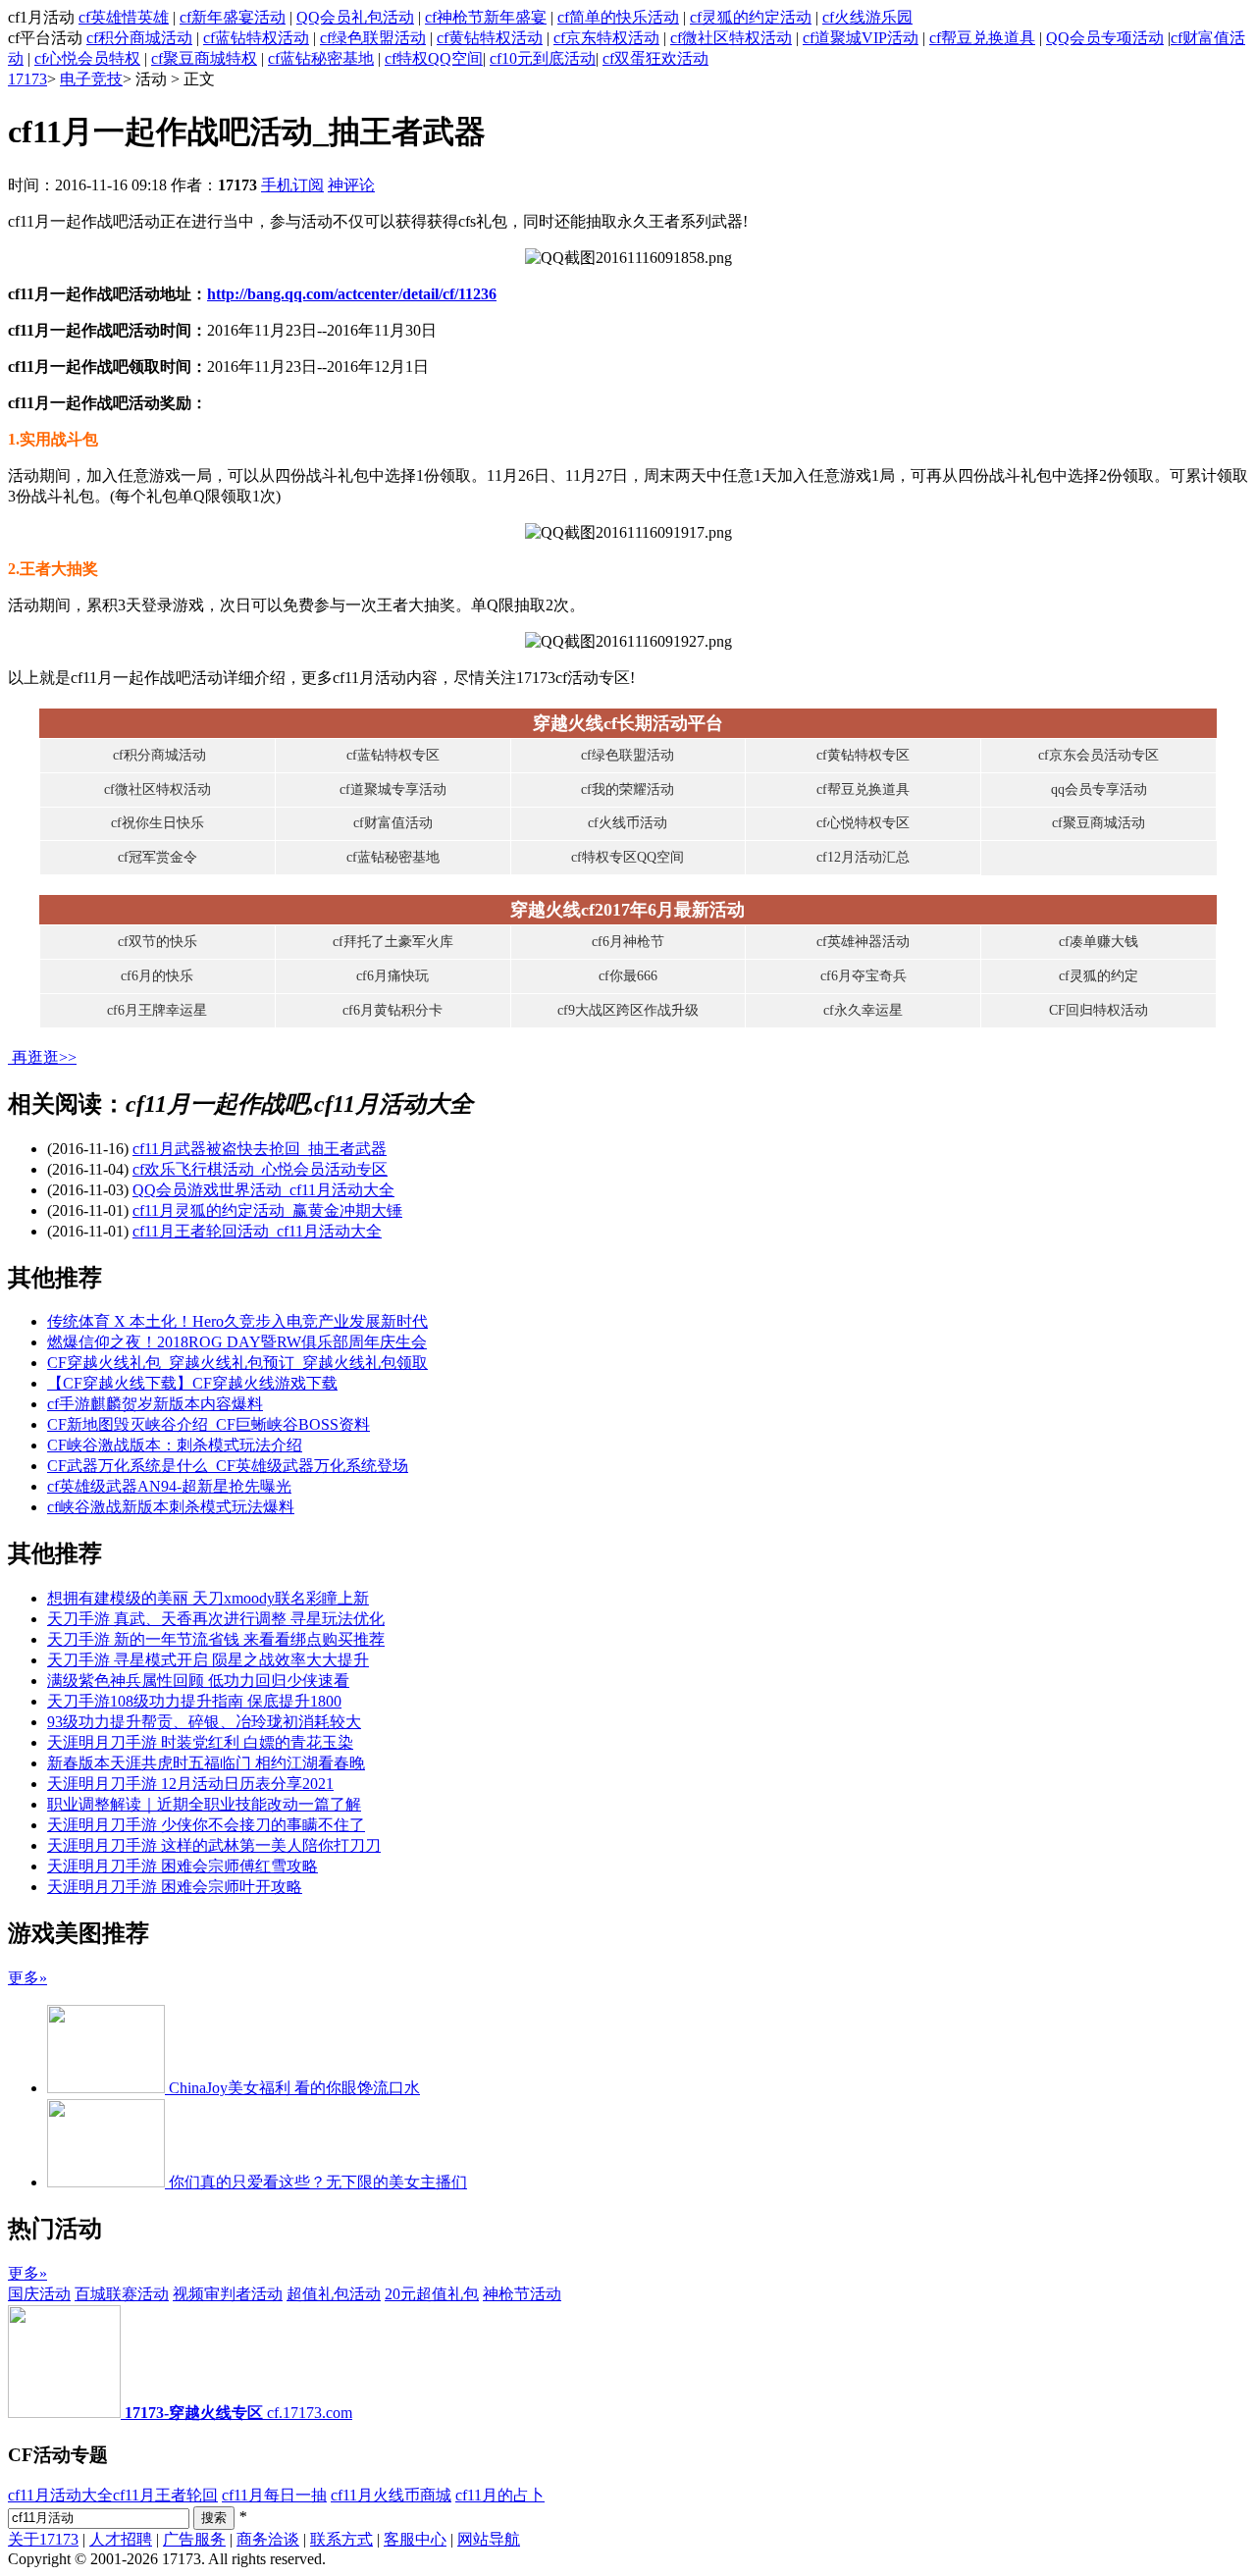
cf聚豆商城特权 (204, 58)
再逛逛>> (44, 1057)
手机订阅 (292, 185)
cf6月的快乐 (157, 976)
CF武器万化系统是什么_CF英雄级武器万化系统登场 (228, 1466)
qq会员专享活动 (1099, 789)
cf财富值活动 (393, 823)
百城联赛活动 (122, 2294)
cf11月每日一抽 (274, 2495)
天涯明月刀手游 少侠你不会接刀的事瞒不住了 (206, 1825)
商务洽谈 (268, 2539)
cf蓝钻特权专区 (393, 755)
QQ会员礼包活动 (355, 17)
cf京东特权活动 (606, 38)
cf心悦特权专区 (863, 823)
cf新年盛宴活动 (233, 17)
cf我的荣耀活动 (628, 789)
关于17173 (43, 2539)
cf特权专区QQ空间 (628, 857)
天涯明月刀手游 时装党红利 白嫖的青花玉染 (200, 1742)
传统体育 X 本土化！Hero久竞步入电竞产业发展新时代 (237, 1321)
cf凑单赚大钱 (1099, 942)
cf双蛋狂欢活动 (655, 58)
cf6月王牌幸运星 (157, 1010)
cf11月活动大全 (60, 2495)
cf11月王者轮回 (165, 2495)
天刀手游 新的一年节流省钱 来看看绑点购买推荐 (216, 1639)
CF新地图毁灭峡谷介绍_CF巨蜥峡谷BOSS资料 (209, 1424)
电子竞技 (91, 79)
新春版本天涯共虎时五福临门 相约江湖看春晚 (206, 1763)
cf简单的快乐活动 (618, 17)
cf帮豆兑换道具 (982, 38)
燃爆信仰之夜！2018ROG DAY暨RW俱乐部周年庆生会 (237, 1342)
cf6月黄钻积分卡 (392, 1010)
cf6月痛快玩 (392, 976)
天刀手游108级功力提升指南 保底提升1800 (194, 1701)
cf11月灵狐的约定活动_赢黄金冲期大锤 (267, 1210)
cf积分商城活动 (139, 38)
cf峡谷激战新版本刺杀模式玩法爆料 (171, 1507)
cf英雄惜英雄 (124, 17)
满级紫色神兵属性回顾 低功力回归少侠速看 (198, 1681)
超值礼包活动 (334, 2294)
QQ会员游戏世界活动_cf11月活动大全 (263, 1190)
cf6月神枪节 (628, 942)
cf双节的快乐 (157, 942)
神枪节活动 (522, 2294)
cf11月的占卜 (500, 2495)
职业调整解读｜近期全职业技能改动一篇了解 (204, 1804)
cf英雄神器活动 (863, 942)
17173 (27, 79)
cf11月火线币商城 (391, 2495)
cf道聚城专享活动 (393, 789)
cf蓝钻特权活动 (256, 38)
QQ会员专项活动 (1105, 38)
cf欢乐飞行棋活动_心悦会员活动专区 (260, 1169)
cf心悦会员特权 (87, 58)
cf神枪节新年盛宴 (486, 17)
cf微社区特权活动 (731, 38)
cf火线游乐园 (867, 17)
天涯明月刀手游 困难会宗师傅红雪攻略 (183, 1866)
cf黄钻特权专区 (863, 755)
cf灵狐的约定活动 (751, 17)
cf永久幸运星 (863, 1010)
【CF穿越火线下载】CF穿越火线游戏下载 (192, 1383)
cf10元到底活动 (543, 58)
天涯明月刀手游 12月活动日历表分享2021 (190, 1784)
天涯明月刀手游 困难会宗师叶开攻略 (175, 1887)
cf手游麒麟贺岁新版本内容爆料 (155, 1404)
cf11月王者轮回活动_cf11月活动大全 (257, 1231)
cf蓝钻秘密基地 (321, 58)
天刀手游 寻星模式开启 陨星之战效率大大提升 (208, 1660)
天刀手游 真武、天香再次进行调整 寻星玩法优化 (216, 1619)
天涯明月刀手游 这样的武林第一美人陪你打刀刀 (214, 1845)
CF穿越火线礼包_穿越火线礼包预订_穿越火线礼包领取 (237, 1363)
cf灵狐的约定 (1099, 976)
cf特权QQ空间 (434, 58)
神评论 (351, 185)
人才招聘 (121, 2539)
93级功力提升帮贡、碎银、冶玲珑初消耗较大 (204, 1722)
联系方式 (341, 2539)
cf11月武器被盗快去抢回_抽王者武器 (260, 1149)
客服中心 (415, 2539)
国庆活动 (39, 2294)
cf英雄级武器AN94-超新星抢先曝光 (169, 1486)
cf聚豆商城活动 (1099, 823)
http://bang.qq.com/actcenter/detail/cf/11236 (352, 294)
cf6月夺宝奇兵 (863, 976)
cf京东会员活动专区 (1099, 755)
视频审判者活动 (228, 2294)
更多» (27, 1978)
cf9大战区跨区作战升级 (628, 1010)
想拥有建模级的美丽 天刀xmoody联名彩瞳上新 (208, 1598)
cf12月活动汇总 (863, 857)
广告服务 (194, 2539)
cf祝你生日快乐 (157, 823)
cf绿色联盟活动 (373, 38)
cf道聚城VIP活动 (861, 38)
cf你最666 (628, 976)
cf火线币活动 (628, 823)
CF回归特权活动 (1099, 1010)
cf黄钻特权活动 (490, 38)
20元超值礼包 (432, 2294)
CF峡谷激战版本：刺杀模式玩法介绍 (175, 1445)
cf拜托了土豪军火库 (393, 942)
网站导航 (489, 2539)
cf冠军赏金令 (157, 857)
